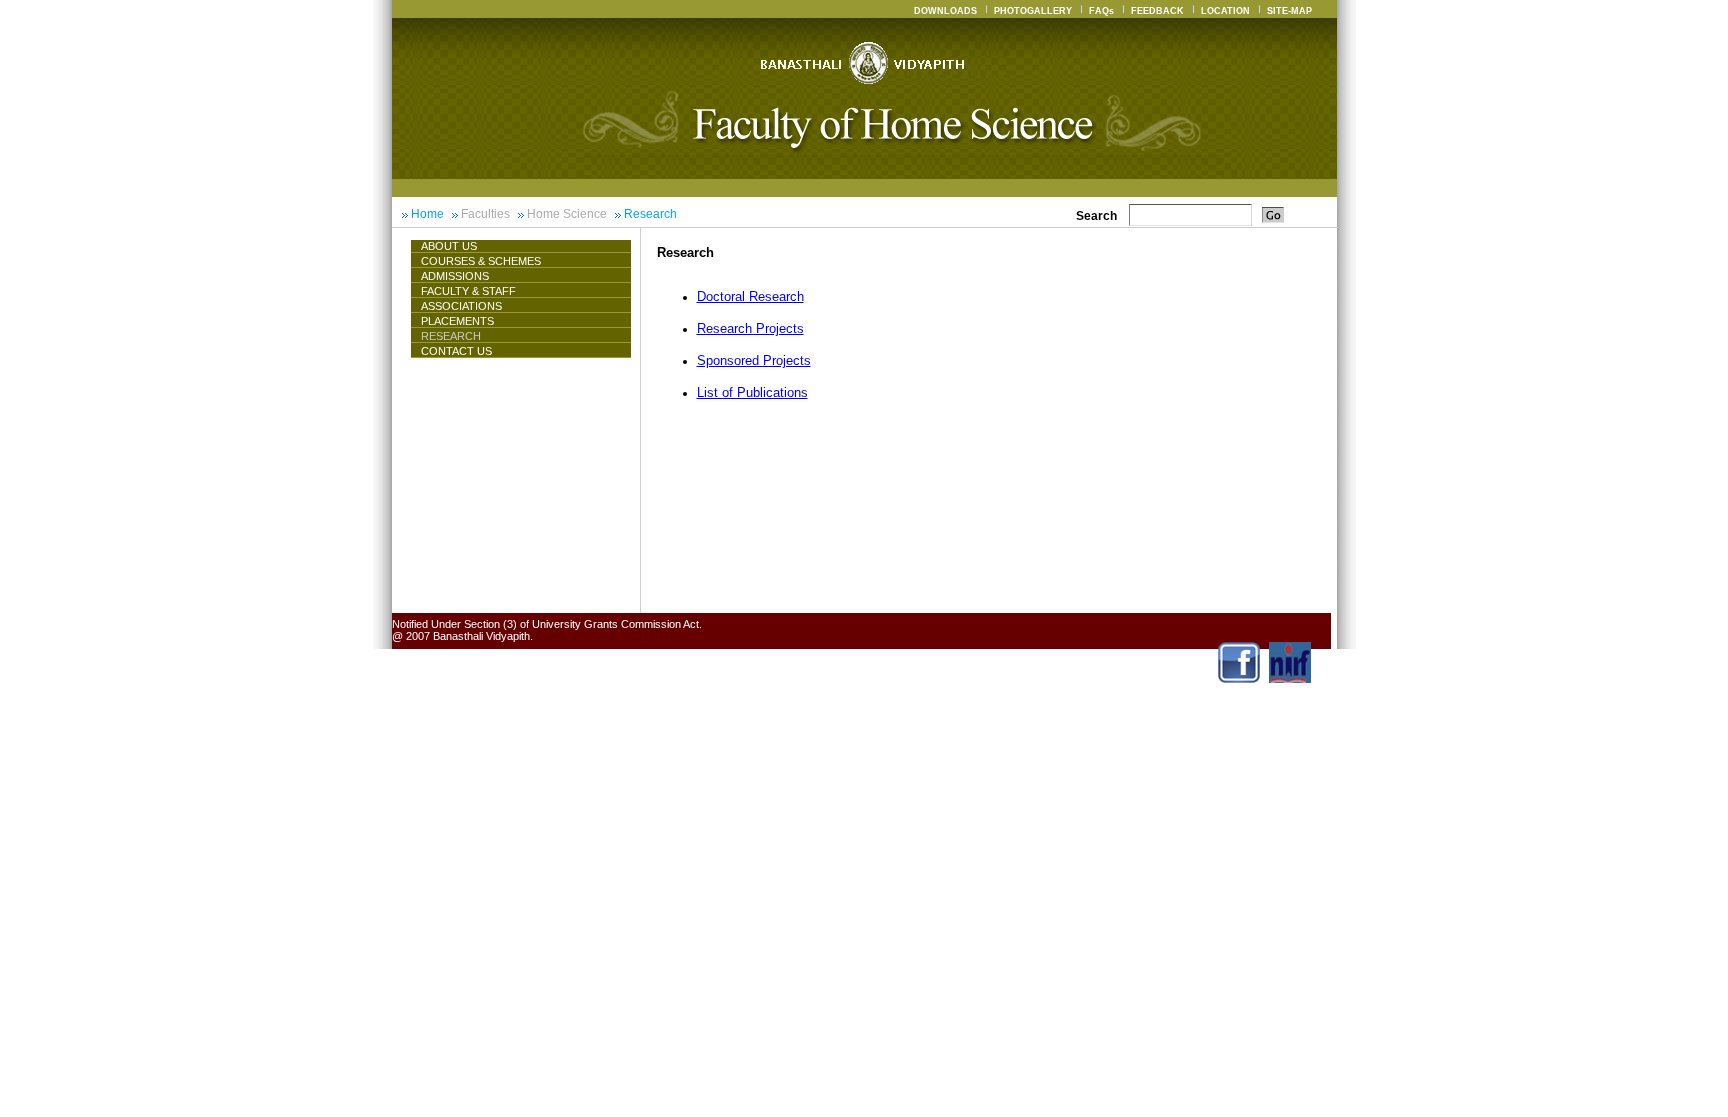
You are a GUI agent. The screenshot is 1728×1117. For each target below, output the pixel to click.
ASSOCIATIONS (461, 306)
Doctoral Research (750, 296)
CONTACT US (456, 351)
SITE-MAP (1289, 11)
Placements (457, 321)
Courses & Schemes (481, 261)
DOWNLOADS (945, 11)
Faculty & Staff (468, 291)
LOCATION (1225, 11)
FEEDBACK (1157, 11)
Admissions (455, 276)
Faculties (485, 214)
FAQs (1101, 11)
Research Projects (750, 328)
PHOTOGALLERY (1033, 11)
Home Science (567, 214)
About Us (449, 246)
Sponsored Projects (754, 360)
